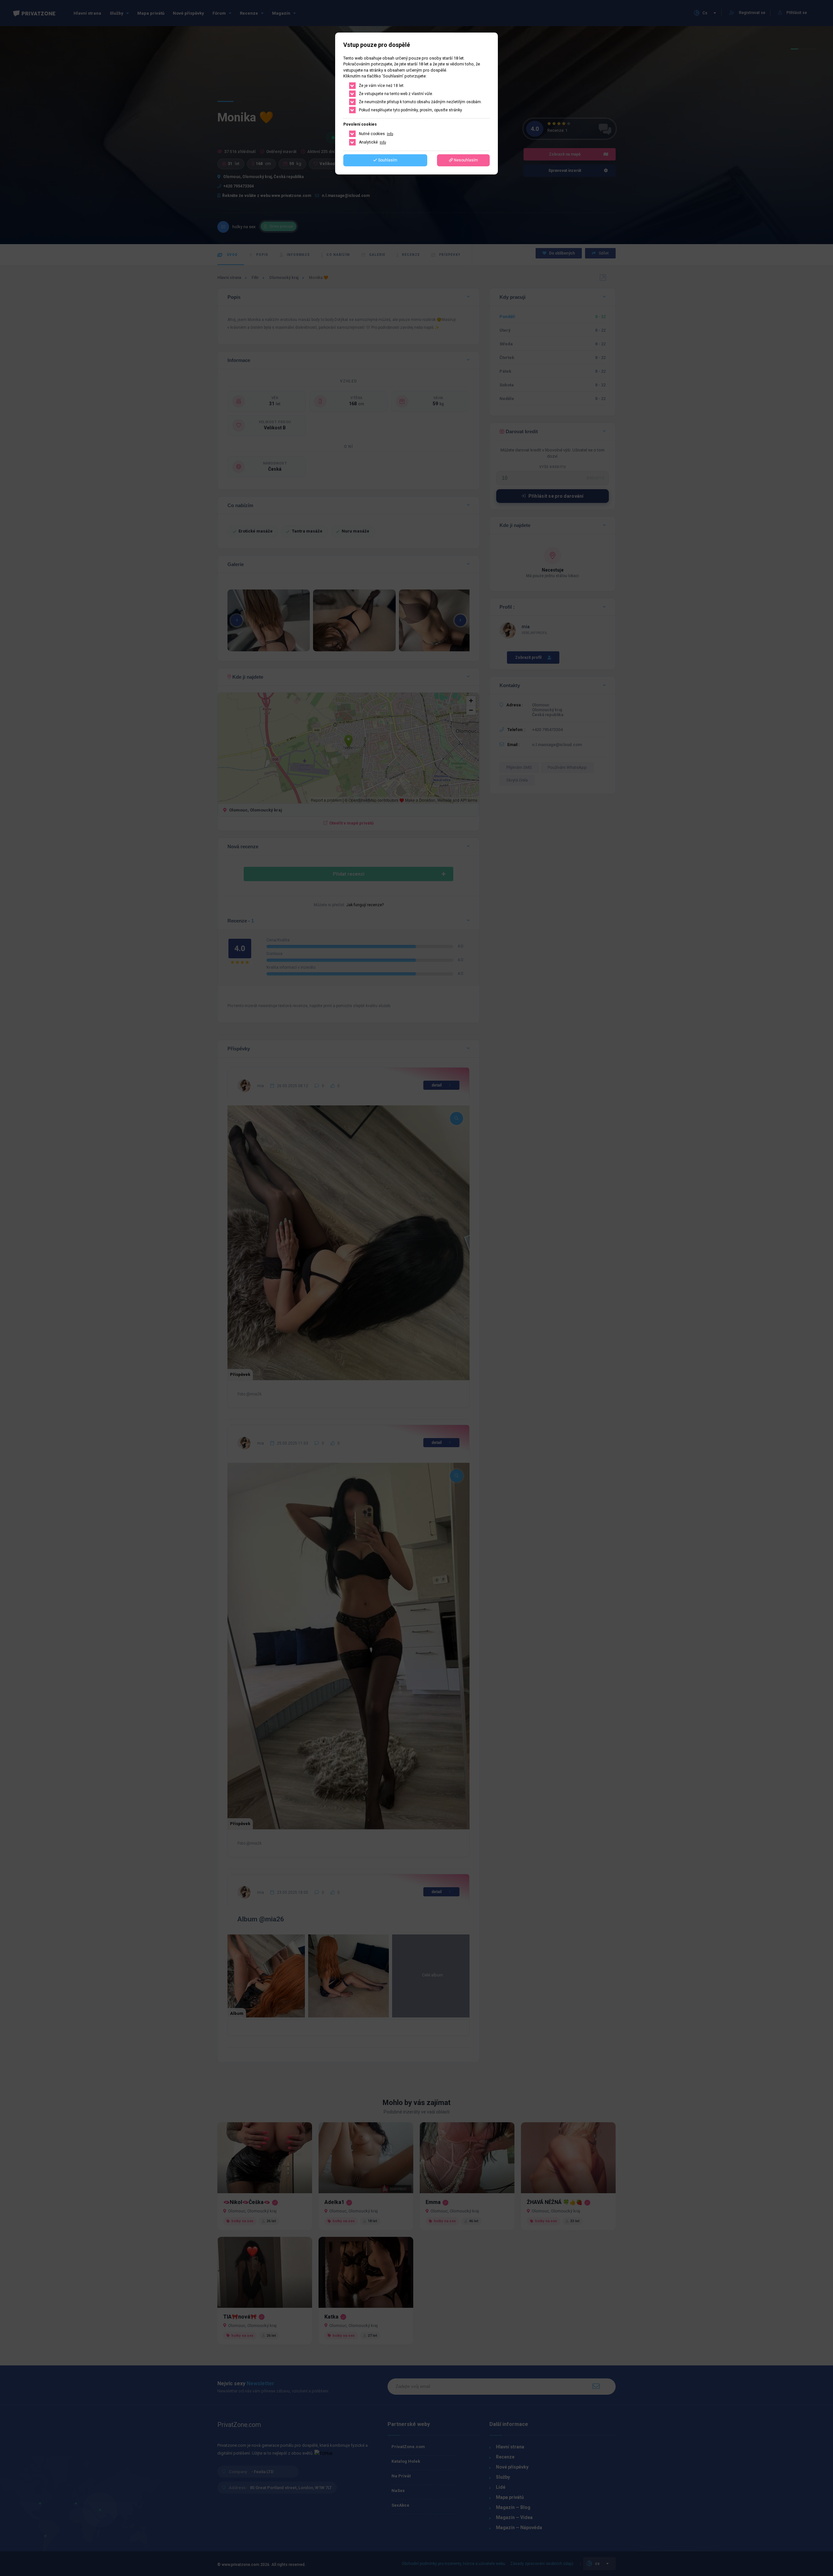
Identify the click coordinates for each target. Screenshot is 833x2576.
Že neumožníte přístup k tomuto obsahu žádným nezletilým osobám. (420, 102)
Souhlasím (387, 160)
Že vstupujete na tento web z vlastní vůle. (396, 94)
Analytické (372, 142)
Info (390, 134)
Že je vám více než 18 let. (382, 86)
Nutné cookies (376, 134)
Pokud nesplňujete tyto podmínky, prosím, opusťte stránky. (411, 110)
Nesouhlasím (465, 160)
